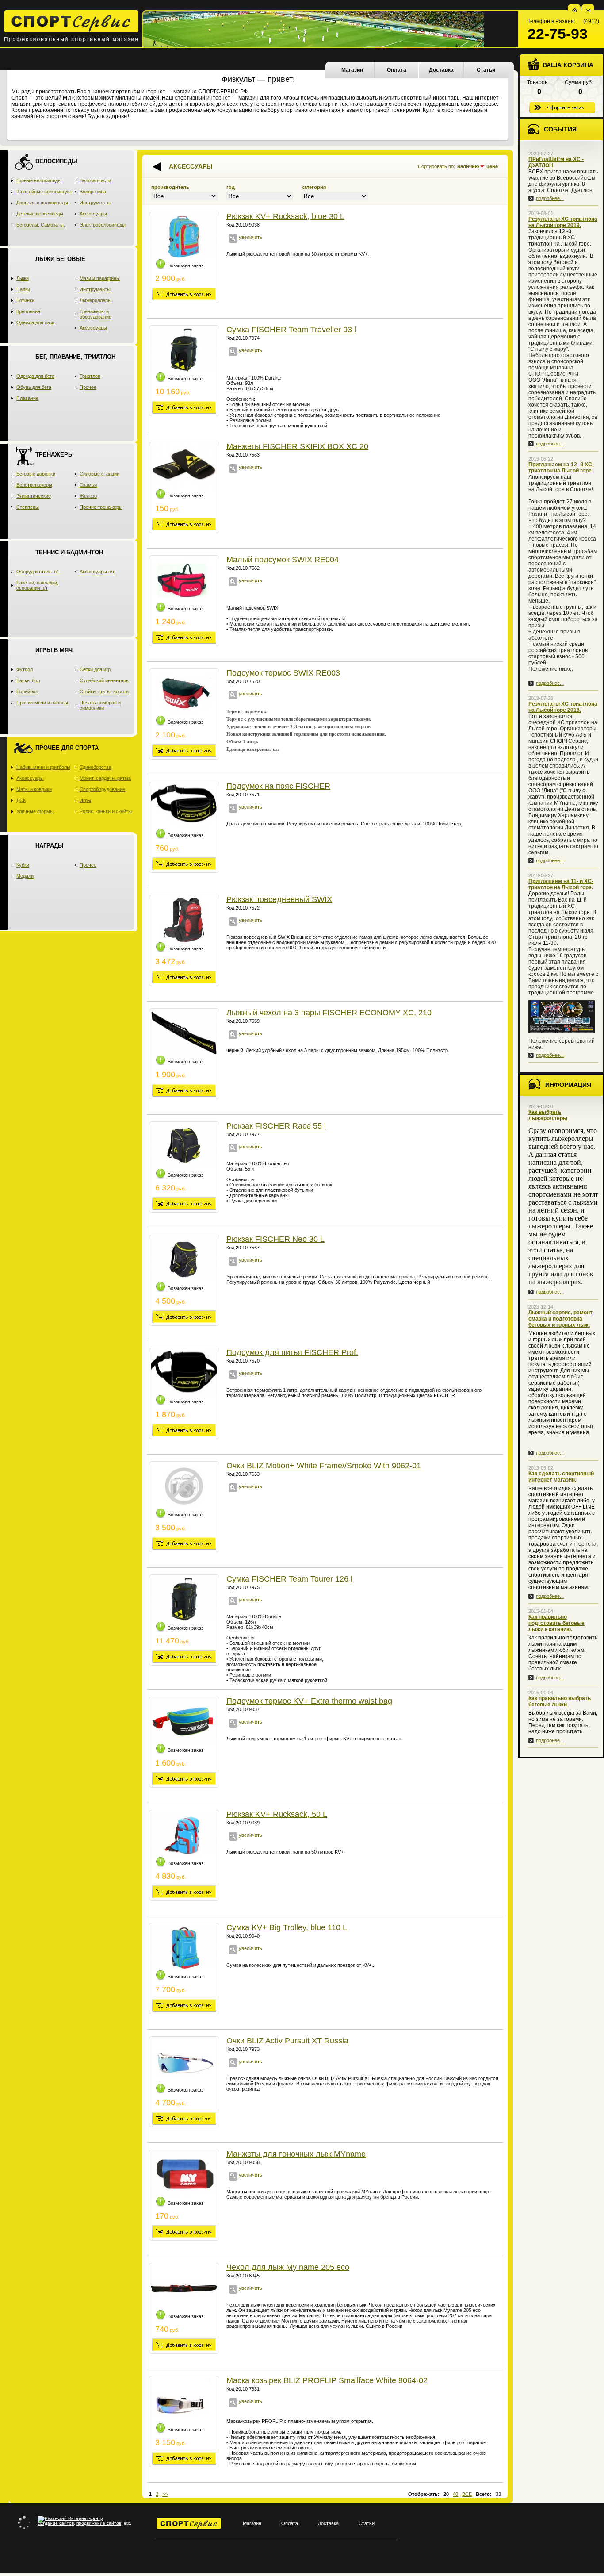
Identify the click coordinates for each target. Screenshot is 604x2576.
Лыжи (23, 278)
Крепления (28, 311)
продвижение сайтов (99, 2523)
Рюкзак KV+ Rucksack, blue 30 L (285, 216)
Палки (23, 289)
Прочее (88, 387)
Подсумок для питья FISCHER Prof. (292, 1352)
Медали (25, 876)
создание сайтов (56, 2523)
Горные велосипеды (39, 180)
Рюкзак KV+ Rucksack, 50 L (277, 1814)
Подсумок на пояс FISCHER (278, 786)
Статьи (486, 70)
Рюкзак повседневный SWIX (279, 899)
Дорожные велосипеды (42, 203)
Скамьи (88, 485)
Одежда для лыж (35, 322)
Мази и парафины (100, 278)
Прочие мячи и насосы (42, 703)
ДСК (21, 800)
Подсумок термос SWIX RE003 (283, 673)
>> (165, 2494)
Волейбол (27, 691)
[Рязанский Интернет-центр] (70, 2518)
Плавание (27, 398)
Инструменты (95, 203)
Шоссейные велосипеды (44, 192)
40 (455, 2494)
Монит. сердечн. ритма (105, 778)
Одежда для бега (35, 376)
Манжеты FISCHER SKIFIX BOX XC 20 (297, 446)
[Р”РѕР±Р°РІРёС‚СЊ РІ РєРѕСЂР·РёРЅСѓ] (184, 294)
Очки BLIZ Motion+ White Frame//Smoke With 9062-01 (324, 1466)
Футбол (25, 669)
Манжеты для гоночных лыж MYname (296, 2154)
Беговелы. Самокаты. (41, 225)
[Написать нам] (588, 10)
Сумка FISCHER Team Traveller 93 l (291, 330)
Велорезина (93, 192)
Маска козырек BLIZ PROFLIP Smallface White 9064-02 (327, 2380)
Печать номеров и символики (100, 705)
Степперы (28, 507)
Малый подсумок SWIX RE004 (283, 560)
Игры (85, 800)
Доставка (441, 70)
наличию (468, 166)
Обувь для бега (34, 387)
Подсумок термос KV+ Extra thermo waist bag (309, 1701)
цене (492, 166)
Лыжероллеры (96, 300)
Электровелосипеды (103, 225)
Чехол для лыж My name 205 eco (288, 2267)
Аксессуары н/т (97, 572)
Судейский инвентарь (104, 680)
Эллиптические (34, 496)
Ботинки (25, 300)
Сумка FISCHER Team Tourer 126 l (289, 1579)
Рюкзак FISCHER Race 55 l (276, 1126)
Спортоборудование (102, 789)
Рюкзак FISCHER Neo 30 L (275, 1239)
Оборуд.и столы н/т (38, 572)
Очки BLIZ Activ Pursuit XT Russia (287, 2041)
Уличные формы (35, 811)
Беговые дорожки (36, 474)
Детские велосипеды (40, 214)
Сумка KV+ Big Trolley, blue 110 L (287, 1927)
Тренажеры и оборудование (96, 314)
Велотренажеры (34, 485)
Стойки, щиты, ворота (104, 691)
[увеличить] (233, 241)
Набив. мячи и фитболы (43, 767)
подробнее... (550, 198)
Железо (88, 496)
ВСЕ (467, 2494)
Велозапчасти (95, 180)
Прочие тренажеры (101, 507)
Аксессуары (93, 214)
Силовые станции (99, 474)
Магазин (352, 70)
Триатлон (90, 376)
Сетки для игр (95, 669)
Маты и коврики (34, 789)
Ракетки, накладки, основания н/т (37, 585)
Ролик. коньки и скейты (106, 811)
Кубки (23, 865)
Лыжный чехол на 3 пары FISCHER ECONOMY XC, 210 (329, 1013)
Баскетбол (28, 680)
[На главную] (575, 10)
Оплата (397, 70)
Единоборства (96, 767)
